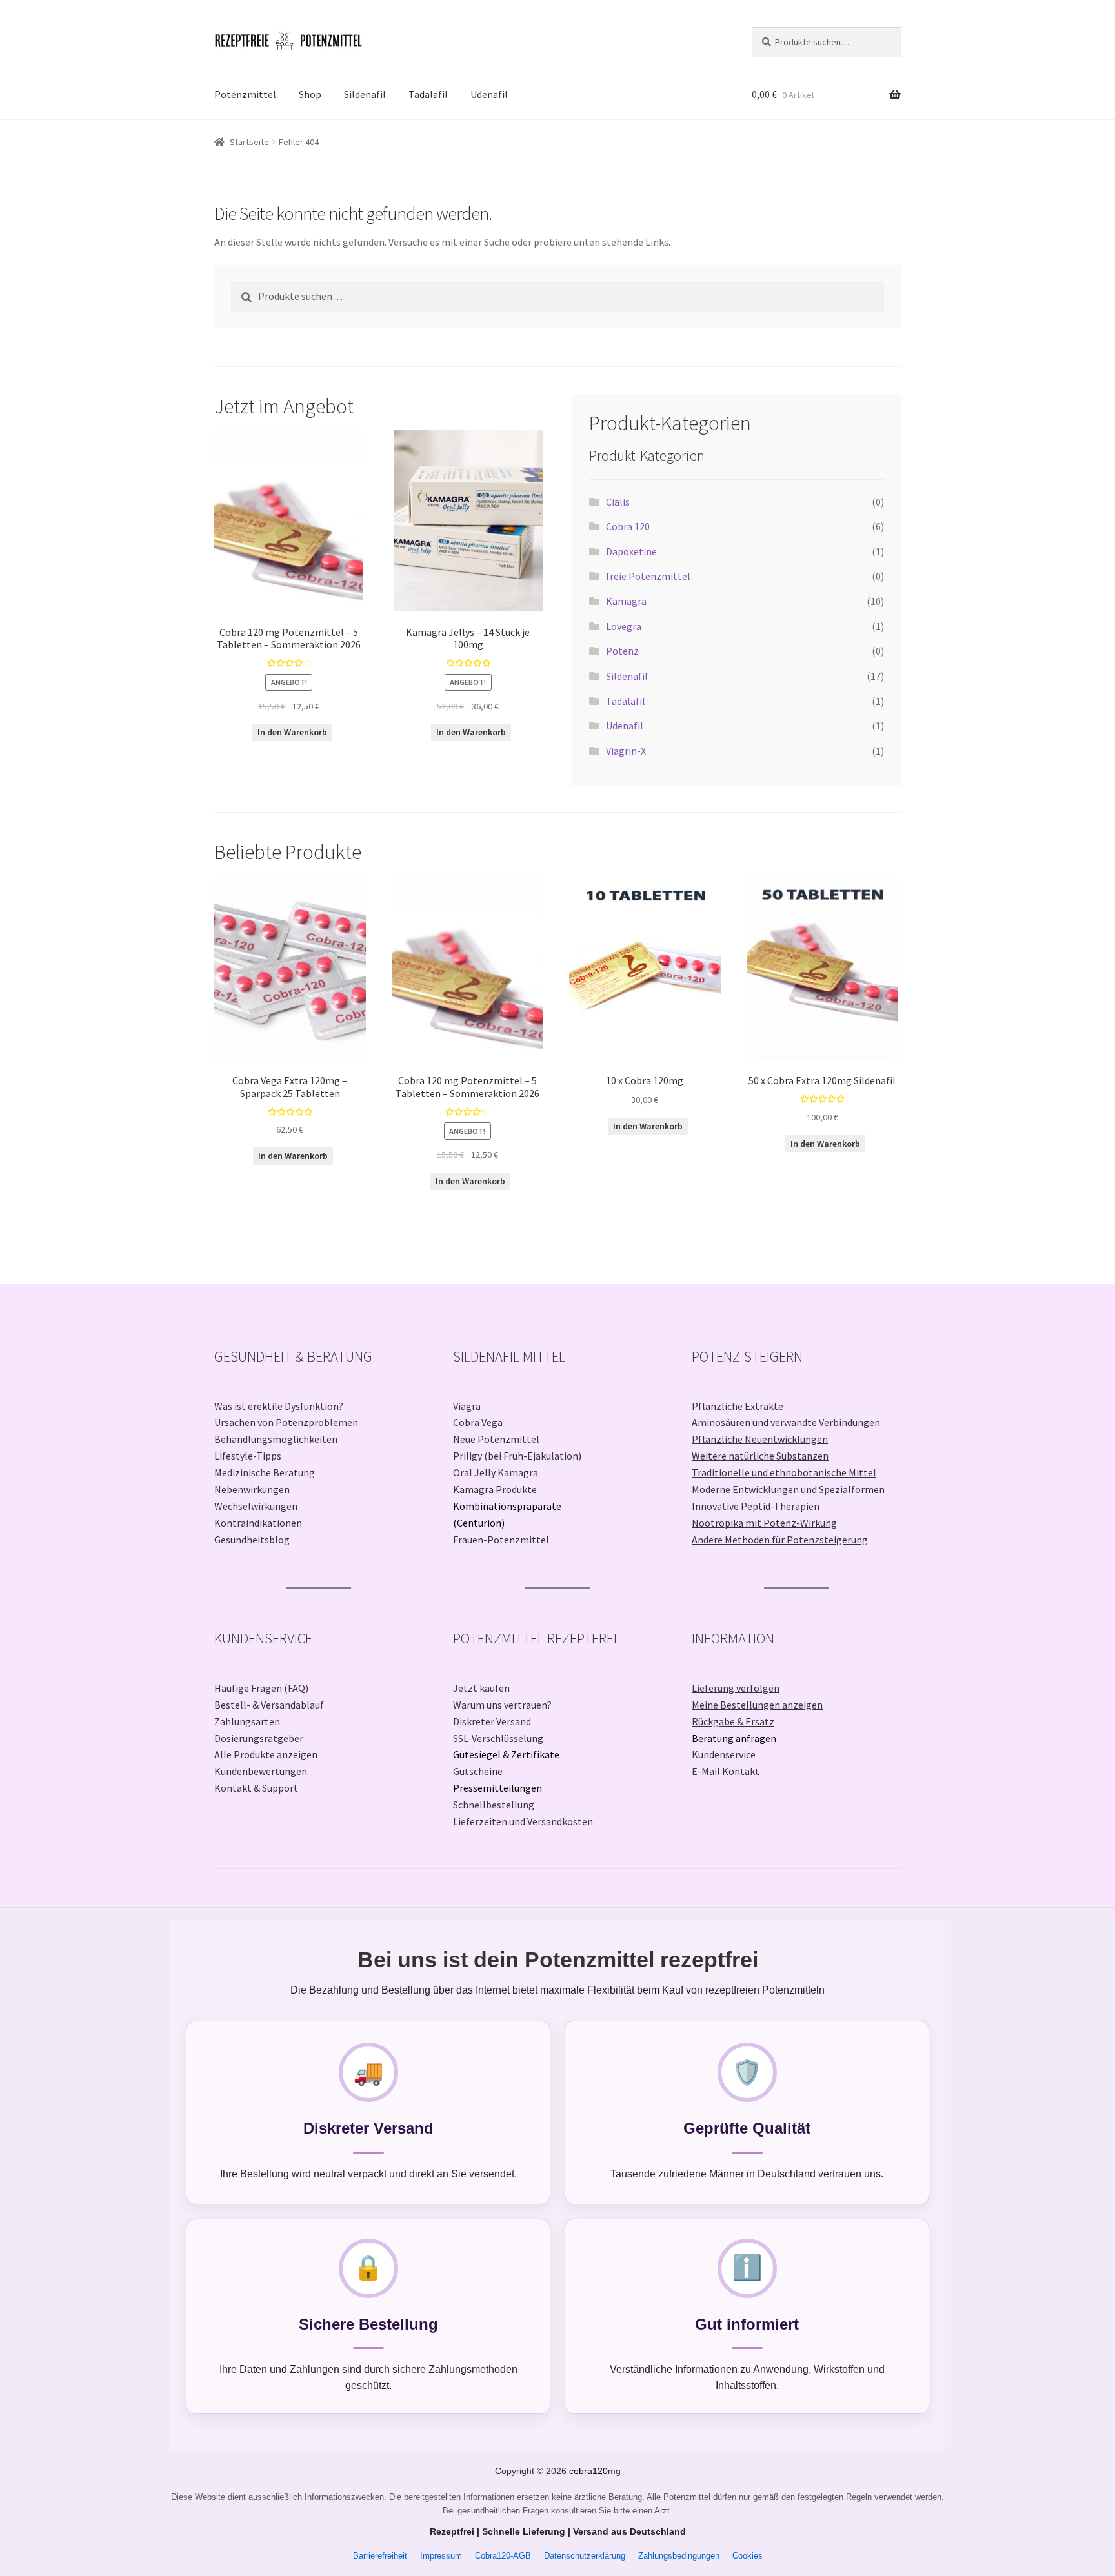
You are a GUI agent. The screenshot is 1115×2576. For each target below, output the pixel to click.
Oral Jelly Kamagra (496, 1472)
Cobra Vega (478, 1422)
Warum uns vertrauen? (502, 1705)
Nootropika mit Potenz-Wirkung (764, 1523)
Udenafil (489, 94)
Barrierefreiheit (380, 2556)
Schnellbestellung (494, 1805)
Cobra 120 (628, 526)
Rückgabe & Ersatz (733, 1721)
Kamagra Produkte (495, 1489)
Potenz (622, 651)
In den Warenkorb (292, 732)
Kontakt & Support (256, 1788)
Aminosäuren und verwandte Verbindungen (786, 1422)
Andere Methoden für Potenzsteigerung (780, 1540)
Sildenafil (365, 94)
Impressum (441, 2556)
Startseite (249, 142)
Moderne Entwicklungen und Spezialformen (788, 1489)
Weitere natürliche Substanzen (760, 1456)
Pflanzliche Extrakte (738, 1406)
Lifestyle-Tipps (248, 1456)
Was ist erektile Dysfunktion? (279, 1406)
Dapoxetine (631, 551)
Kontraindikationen (258, 1523)
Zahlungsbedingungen (679, 2556)
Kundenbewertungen (261, 1771)
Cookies (748, 2556)
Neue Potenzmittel (496, 1439)
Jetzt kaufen (481, 1688)
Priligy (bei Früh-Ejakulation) (517, 1456)
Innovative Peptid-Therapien (756, 1506)
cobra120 (588, 2471)
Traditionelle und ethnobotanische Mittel (784, 1472)
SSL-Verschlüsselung (498, 1738)
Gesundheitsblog (252, 1540)
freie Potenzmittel (648, 576)
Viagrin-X (626, 751)
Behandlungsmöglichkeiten (276, 1439)
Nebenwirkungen (252, 1489)
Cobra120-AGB (503, 2556)
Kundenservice (724, 1754)
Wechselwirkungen (256, 1506)
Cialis (618, 502)
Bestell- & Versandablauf (269, 1705)
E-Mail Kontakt (726, 1771)
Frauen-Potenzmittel (501, 1540)
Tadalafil (428, 94)
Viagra (467, 1406)
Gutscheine (478, 1771)
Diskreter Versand (492, 1721)
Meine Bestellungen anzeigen (757, 1705)
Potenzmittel (245, 94)
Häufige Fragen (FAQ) (261, 1688)
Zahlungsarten (247, 1721)
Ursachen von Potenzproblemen (286, 1422)
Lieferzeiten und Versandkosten (523, 1821)
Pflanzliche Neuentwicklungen (760, 1439)
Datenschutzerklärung (585, 2556)
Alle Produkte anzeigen (266, 1754)
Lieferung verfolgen (736, 1688)
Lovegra (624, 626)
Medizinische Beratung (265, 1472)
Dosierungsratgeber (259, 1738)
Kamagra (626, 601)
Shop (310, 94)
